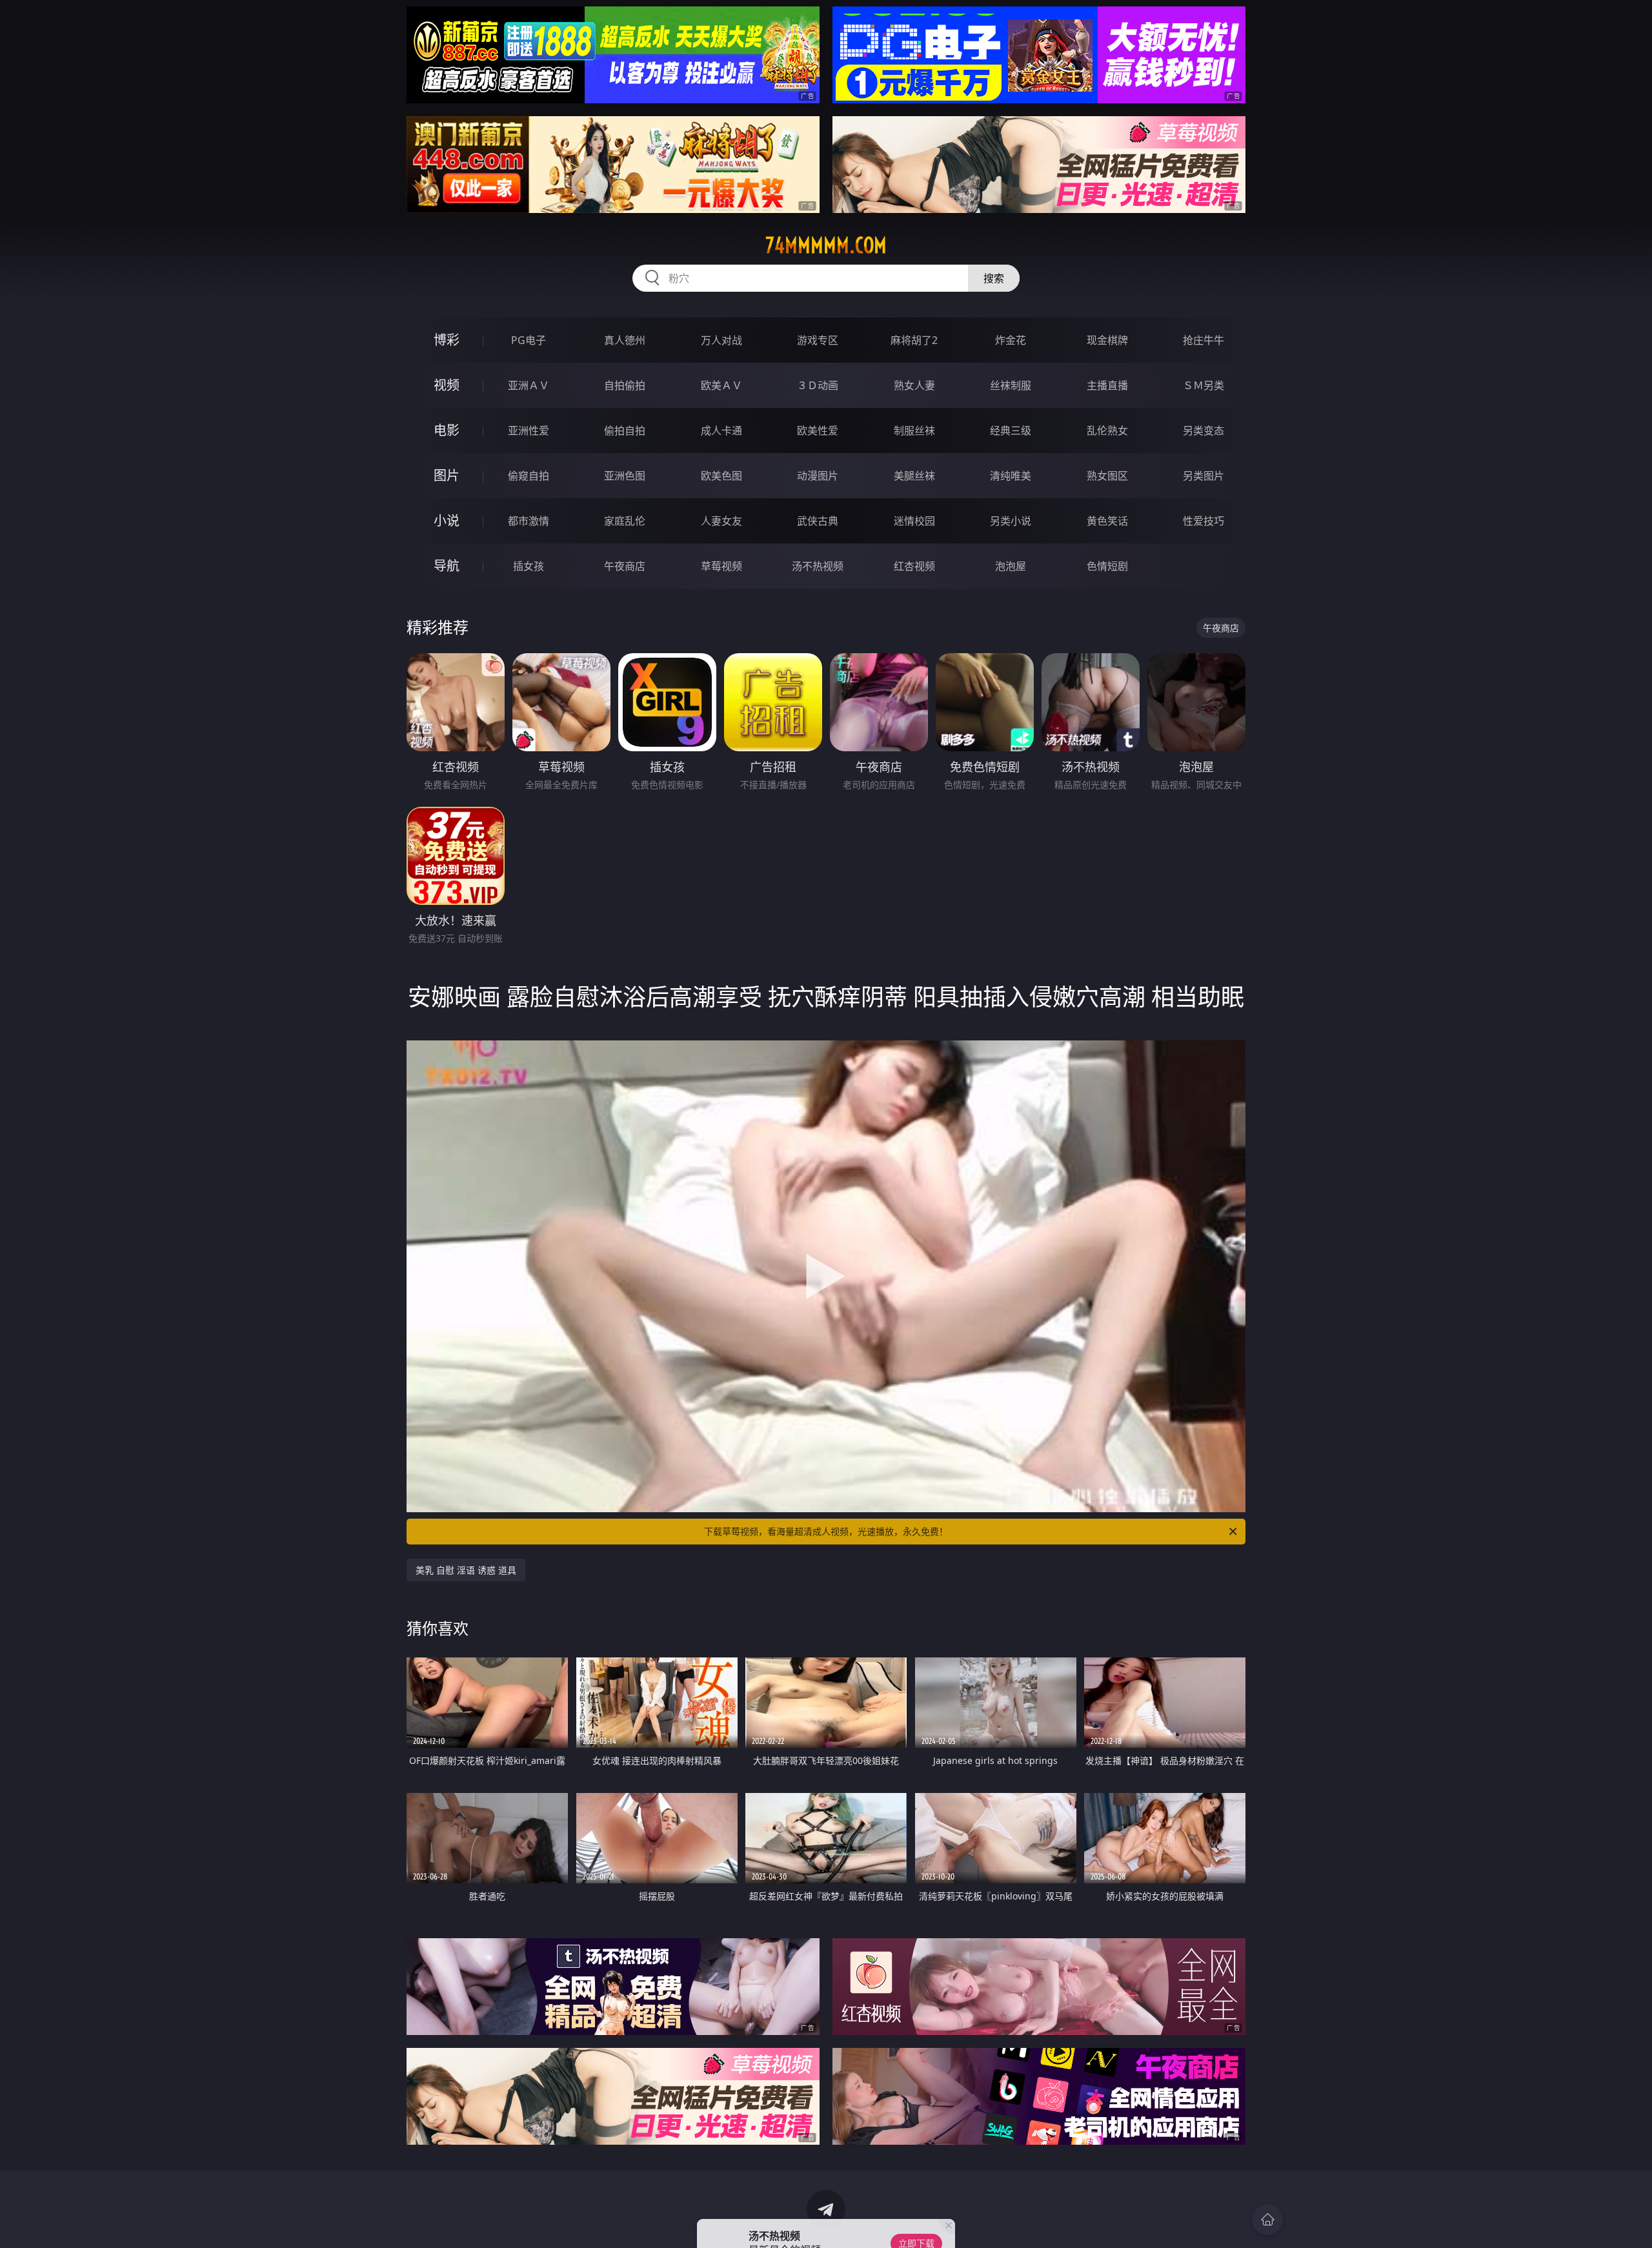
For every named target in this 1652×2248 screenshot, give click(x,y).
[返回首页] (1267, 2220)
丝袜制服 (1011, 385)
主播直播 (1107, 385)
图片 (447, 475)
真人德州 (625, 340)
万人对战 (721, 340)
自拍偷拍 (625, 385)
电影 (447, 430)
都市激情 (529, 521)
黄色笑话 (1107, 521)
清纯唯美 (1011, 476)
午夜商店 (625, 566)
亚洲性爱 (529, 430)
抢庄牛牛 (1204, 340)
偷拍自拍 (625, 430)
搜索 (994, 278)
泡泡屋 (1011, 566)
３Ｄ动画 (818, 385)
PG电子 (529, 340)
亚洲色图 (625, 476)
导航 (447, 566)
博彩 (447, 340)
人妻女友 (721, 521)
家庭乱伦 (625, 521)
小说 (447, 521)
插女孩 (529, 566)
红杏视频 (914, 566)
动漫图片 (818, 476)
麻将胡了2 (914, 340)
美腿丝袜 (914, 476)
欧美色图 (721, 476)
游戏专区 (818, 340)
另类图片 (1204, 476)
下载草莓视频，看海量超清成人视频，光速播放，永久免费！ (826, 1531)
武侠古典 (818, 521)
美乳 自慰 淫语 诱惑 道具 (466, 1570)
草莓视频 (721, 566)
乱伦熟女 (1107, 430)
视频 (447, 385)
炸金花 (1011, 340)
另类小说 (1011, 521)
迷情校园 (914, 521)
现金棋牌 (1107, 340)
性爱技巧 (1204, 521)
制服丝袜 (914, 430)
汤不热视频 (818, 566)
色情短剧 (1107, 566)
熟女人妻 (914, 385)
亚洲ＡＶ (529, 385)
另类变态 (1204, 430)
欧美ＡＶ (721, 385)
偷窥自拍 (529, 476)
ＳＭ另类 (1204, 385)
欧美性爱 (818, 430)
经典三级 (1011, 430)
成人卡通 (721, 430)
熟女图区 (1107, 476)
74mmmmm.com (826, 245)
